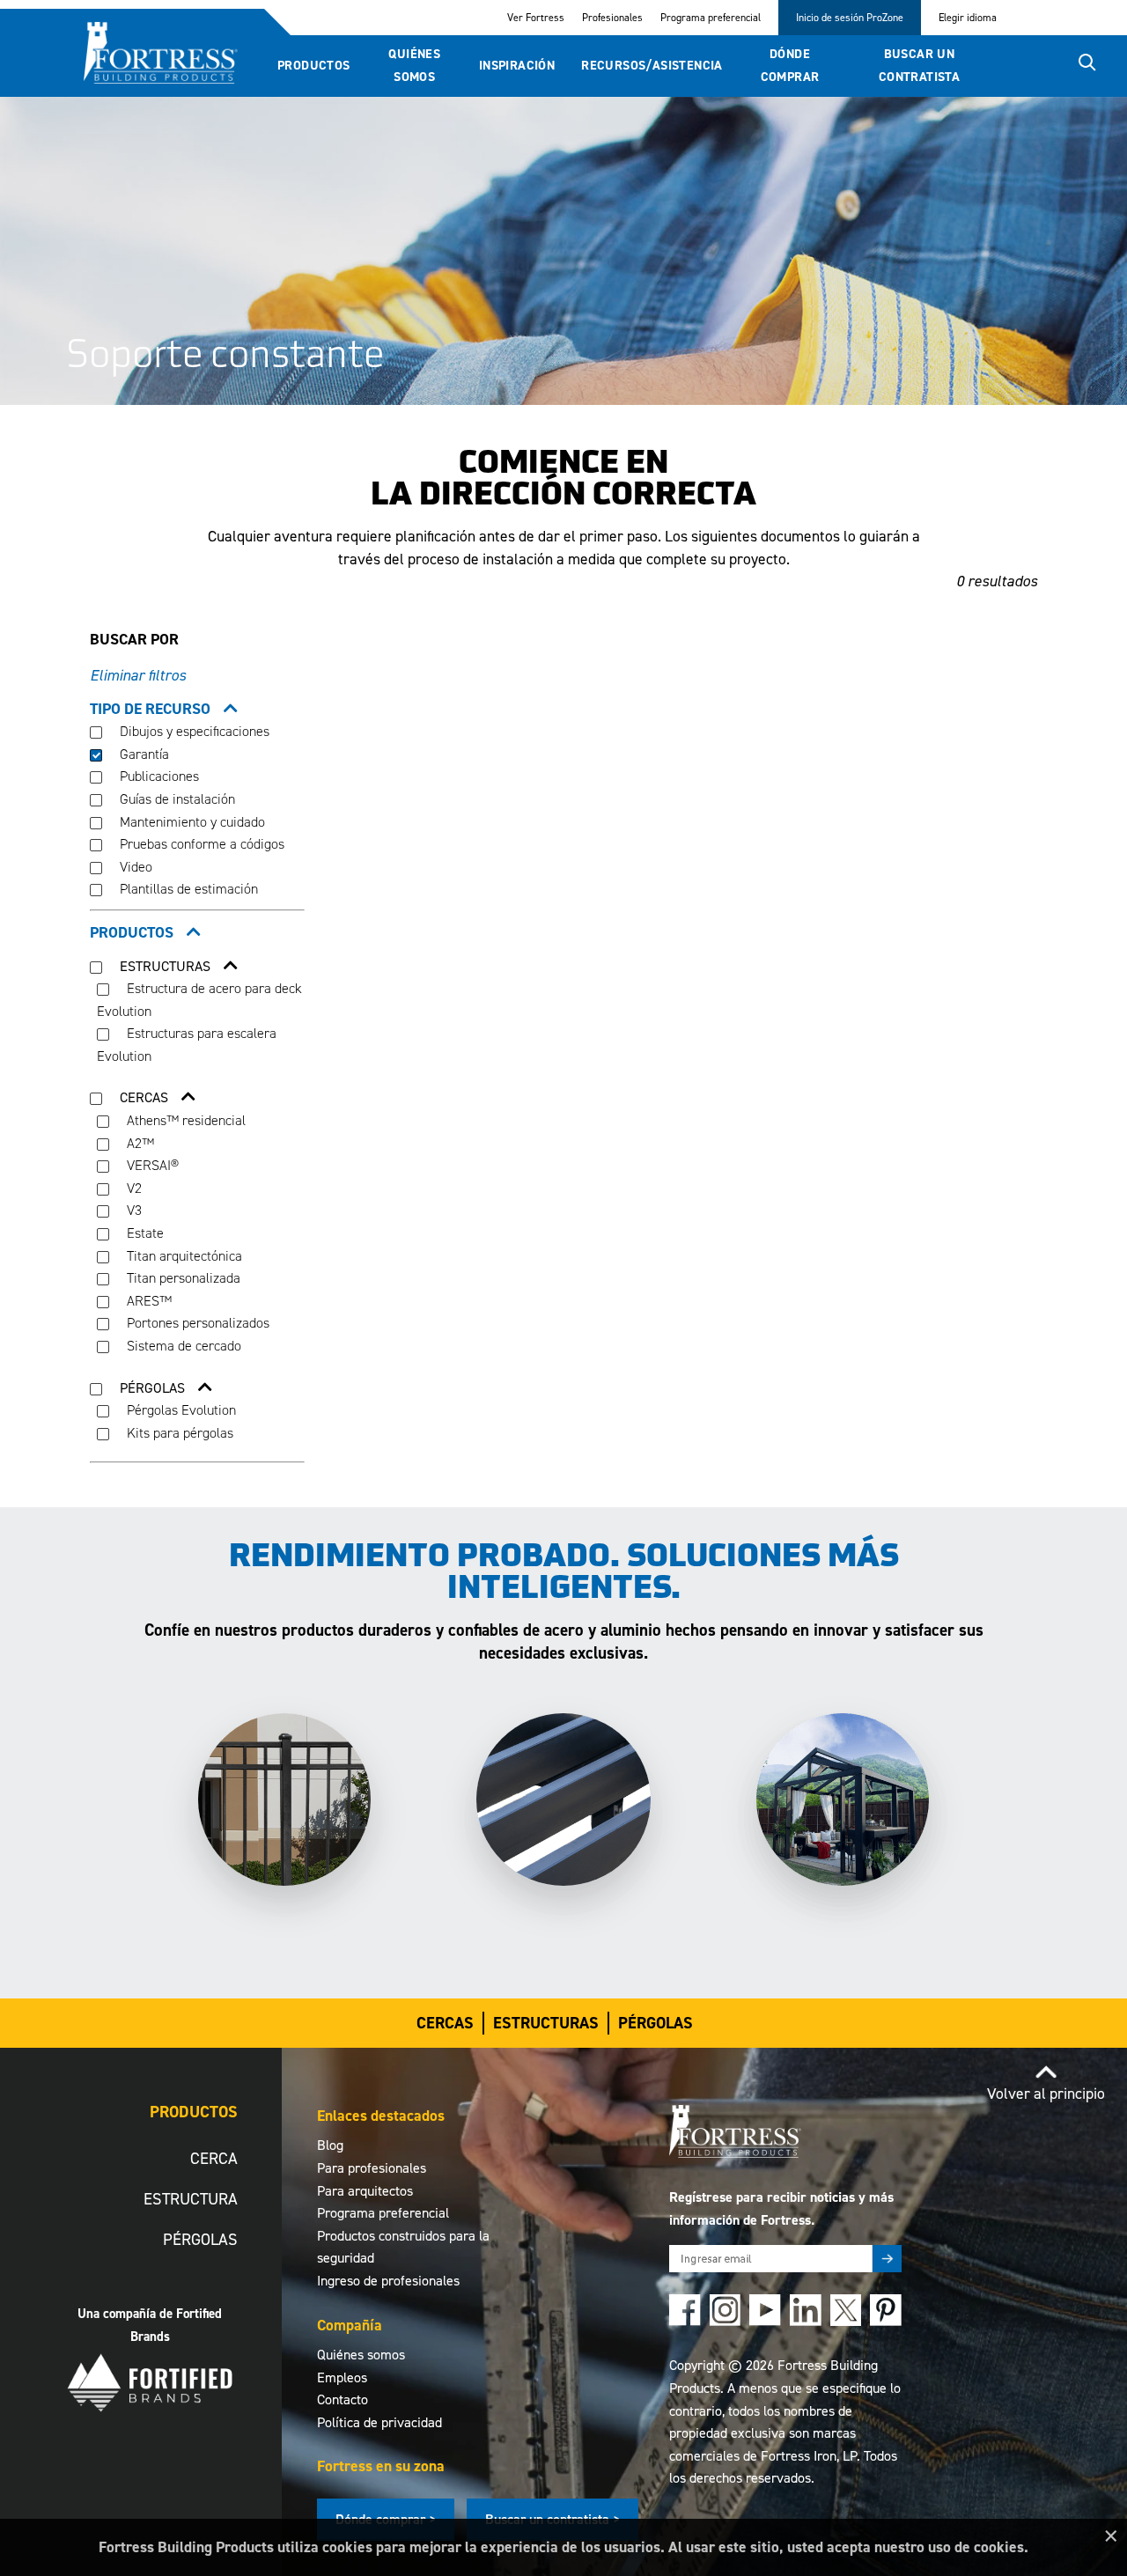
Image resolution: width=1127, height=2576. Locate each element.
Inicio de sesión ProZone (850, 18)
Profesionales (612, 18)
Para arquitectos (365, 2191)
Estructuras (546, 2023)
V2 (133, 1188)
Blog (330, 2145)
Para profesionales (372, 2168)
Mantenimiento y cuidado (191, 822)
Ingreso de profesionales (388, 2281)
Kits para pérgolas (178, 1433)
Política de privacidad (379, 2422)
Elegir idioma (968, 18)
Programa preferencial (711, 18)
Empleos (342, 2377)
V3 (133, 1210)
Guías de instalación (176, 799)
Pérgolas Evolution (180, 1410)
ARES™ (147, 1301)
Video (134, 867)
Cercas (445, 2023)
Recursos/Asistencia (652, 65)
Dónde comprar (790, 65)
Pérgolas (656, 2023)
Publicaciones (158, 776)
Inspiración (517, 65)
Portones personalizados (196, 1323)
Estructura (191, 2199)
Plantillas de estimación (187, 889)
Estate (144, 1233)
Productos (314, 65)
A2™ (139, 1143)
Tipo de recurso (150, 708)
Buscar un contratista (919, 65)
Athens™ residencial (184, 1120)
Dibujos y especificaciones (193, 731)
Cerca (214, 2158)
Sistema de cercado (182, 1346)
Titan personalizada (182, 1278)
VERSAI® (151, 1165)
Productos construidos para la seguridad (403, 2247)
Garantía (143, 754)
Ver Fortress (536, 18)
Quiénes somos (414, 65)
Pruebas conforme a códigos (200, 844)
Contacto (343, 2399)
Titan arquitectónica (183, 1256)
